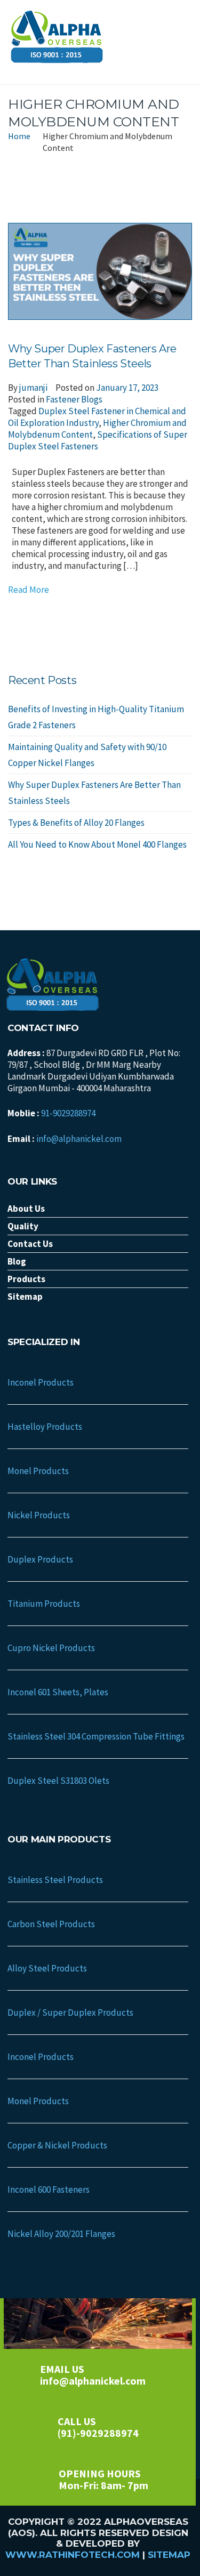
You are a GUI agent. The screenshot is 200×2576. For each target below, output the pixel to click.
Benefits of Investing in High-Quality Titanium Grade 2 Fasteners (96, 717)
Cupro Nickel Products (51, 1648)
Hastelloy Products (45, 1427)
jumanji (33, 388)
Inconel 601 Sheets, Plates (58, 1692)
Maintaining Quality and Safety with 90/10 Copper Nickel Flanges (87, 755)
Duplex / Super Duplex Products (70, 2012)
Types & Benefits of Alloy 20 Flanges (76, 823)
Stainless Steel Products (55, 1880)
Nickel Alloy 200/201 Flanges (61, 2234)
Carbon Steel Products (51, 1924)
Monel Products (38, 1471)
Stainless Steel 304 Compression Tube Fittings (96, 1736)
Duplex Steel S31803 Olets (58, 1781)
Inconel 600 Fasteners (49, 2189)
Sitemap (169, 2555)
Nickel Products (39, 1515)
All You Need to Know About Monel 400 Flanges (97, 844)
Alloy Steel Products (47, 1968)
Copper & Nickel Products (57, 2145)
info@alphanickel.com (79, 1139)
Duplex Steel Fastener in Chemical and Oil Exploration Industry (97, 417)
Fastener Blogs (74, 399)
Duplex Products (40, 1559)
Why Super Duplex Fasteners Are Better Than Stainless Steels (94, 793)
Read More (29, 590)
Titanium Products (44, 1604)
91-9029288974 (68, 1113)
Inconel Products (41, 1382)
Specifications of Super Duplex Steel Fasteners (98, 440)
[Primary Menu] (181, 42)
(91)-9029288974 (98, 2433)
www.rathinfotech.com (73, 2555)
